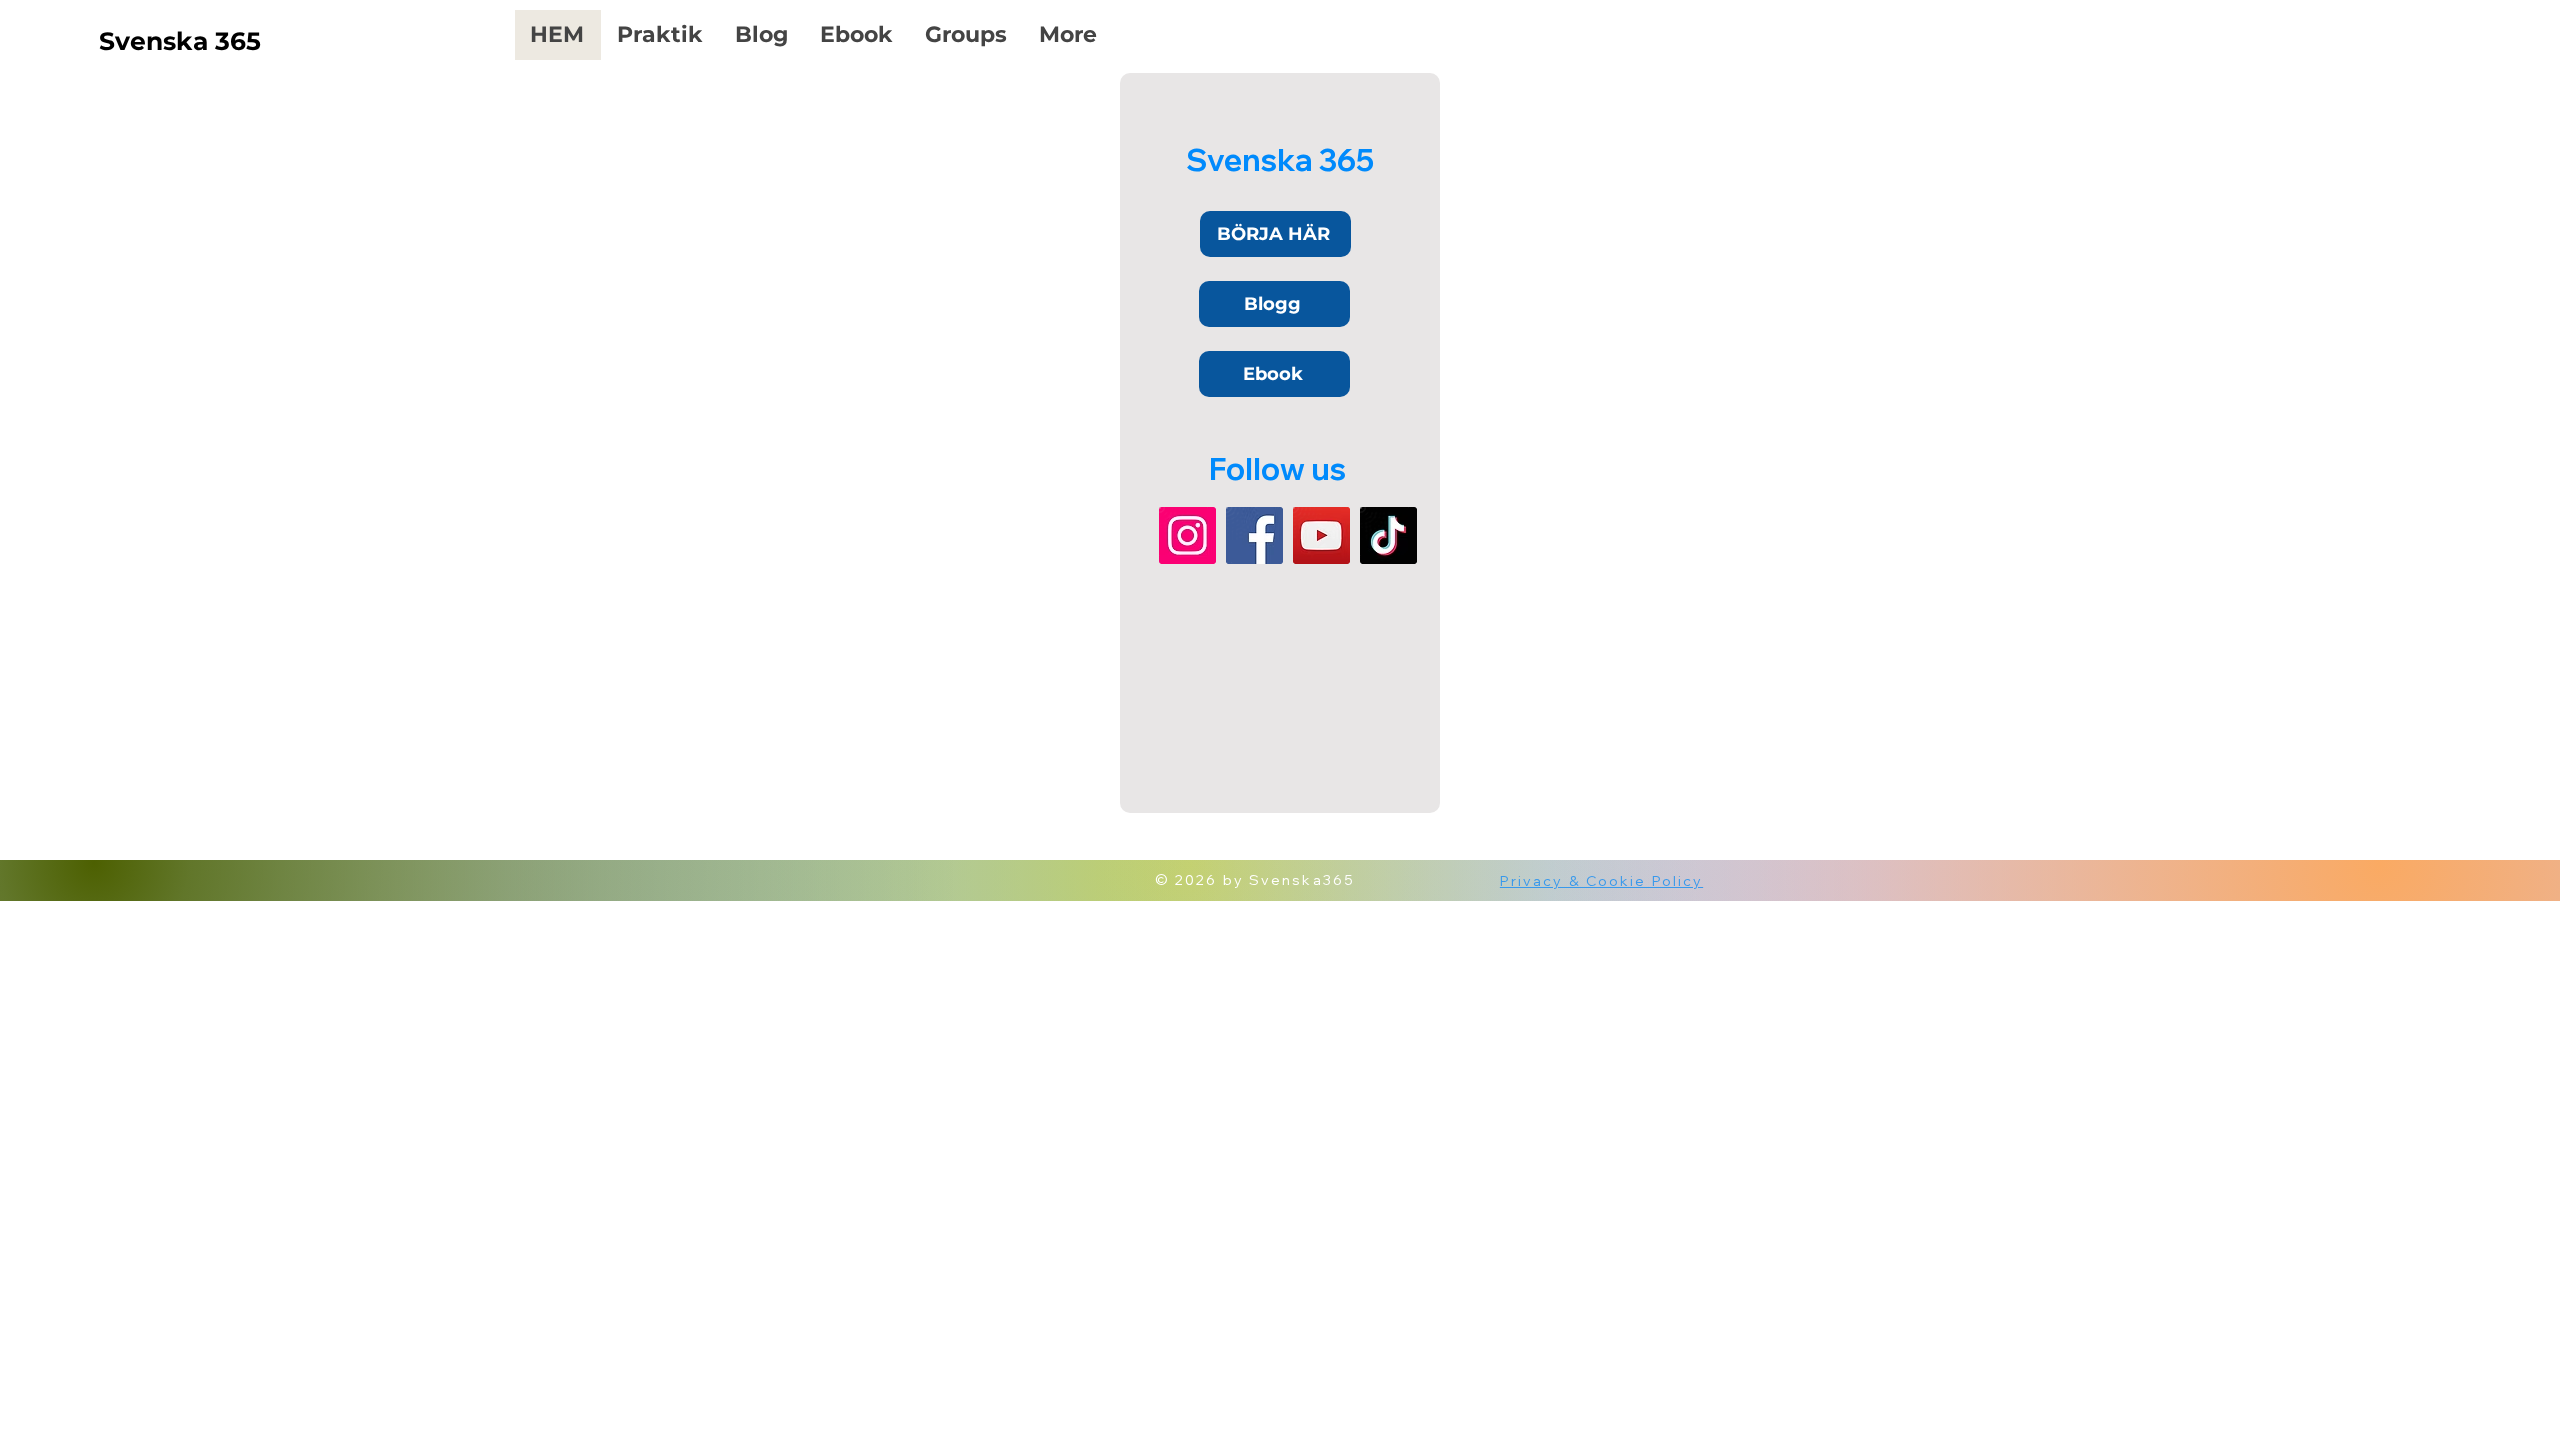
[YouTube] (1321, 535)
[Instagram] (1187, 535)
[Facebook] (1254, 535)
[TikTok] (1388, 535)
